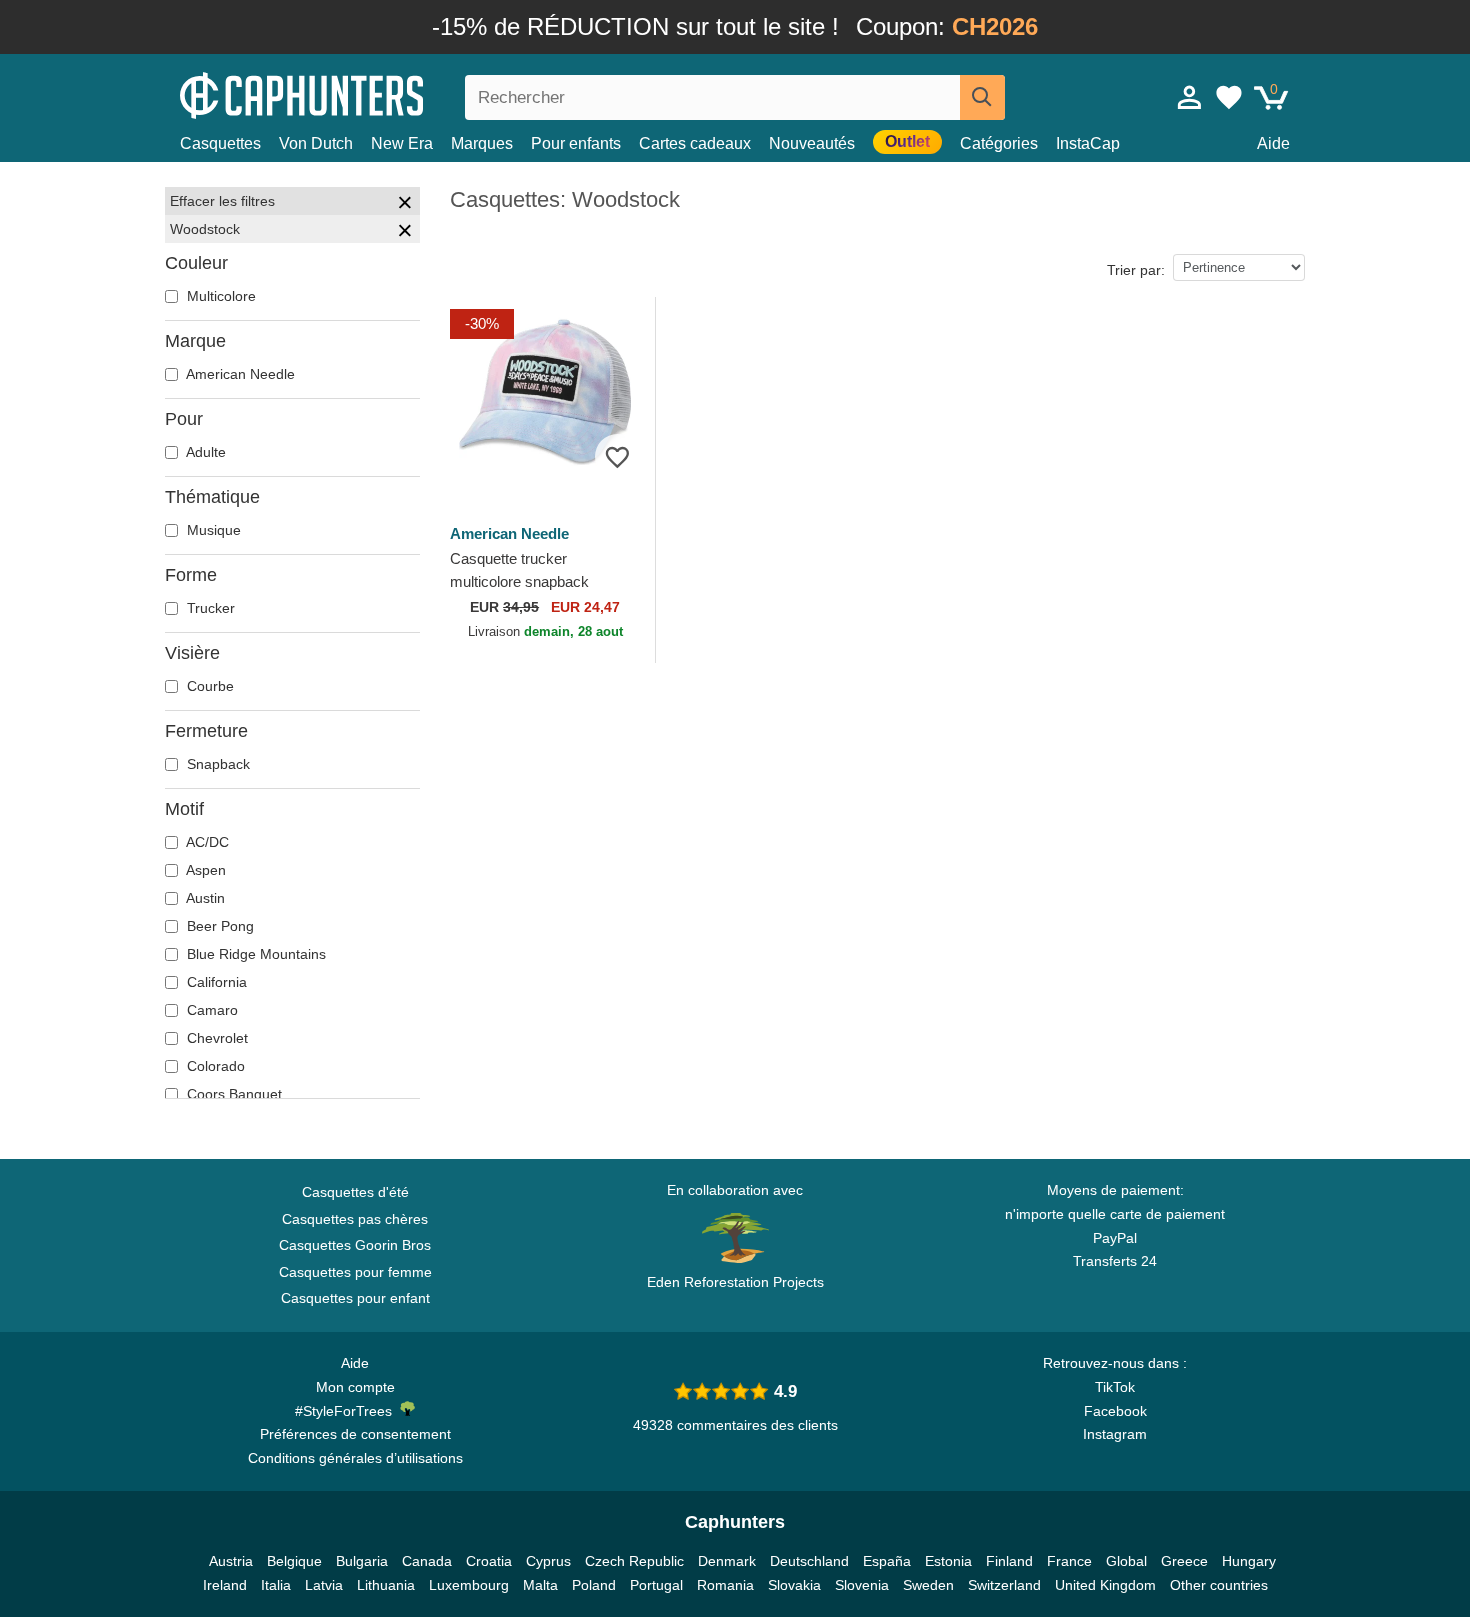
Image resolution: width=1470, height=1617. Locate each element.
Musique (212, 530)
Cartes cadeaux (695, 143)
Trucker (209, 608)
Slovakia (794, 1585)
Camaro (210, 1010)
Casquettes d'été (355, 1192)
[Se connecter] (1190, 97)
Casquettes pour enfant (355, 1298)
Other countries (1219, 1585)
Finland (1009, 1561)
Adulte (204, 452)
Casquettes (220, 143)
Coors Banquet (232, 1094)
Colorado (214, 1066)
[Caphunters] (355, 93)
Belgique (294, 1561)
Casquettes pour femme (355, 1272)
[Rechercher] (982, 97)
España (887, 1561)
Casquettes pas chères (355, 1219)
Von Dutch (316, 143)
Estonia (948, 1561)
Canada (427, 1561)
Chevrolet (215, 1038)
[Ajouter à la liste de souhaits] (617, 456)
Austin (204, 898)
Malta (540, 1585)
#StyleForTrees (347, 1411)
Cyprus (548, 1561)
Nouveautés (812, 143)
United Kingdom (1105, 1585)
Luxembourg (469, 1585)
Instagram (1115, 1434)
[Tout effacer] (405, 205)
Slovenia (862, 1585)
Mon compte (355, 1387)
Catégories (999, 143)
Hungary (1249, 1561)
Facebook (1115, 1411)
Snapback (216, 764)
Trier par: (1136, 270)
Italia (276, 1585)
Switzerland (1004, 1585)
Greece (1184, 1561)
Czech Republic (634, 1561)
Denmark (727, 1561)
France (1069, 1561)
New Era (402, 143)
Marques (482, 143)
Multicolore (219, 296)
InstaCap (1088, 143)
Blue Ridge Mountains (254, 954)
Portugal (656, 1585)
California (215, 982)
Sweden (928, 1585)
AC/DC (206, 842)
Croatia (489, 1561)
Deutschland (809, 1561)
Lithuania (386, 1585)
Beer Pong (218, 926)
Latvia (324, 1585)
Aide (1273, 143)
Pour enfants (576, 143)
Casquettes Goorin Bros (355, 1245)
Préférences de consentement (355, 1434)
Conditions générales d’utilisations (355, 1458)
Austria (231, 1561)
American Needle (239, 374)
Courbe (208, 686)
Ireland (225, 1585)
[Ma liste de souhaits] (1229, 97)
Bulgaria (362, 1561)
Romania (725, 1585)
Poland (594, 1585)
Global (1126, 1561)
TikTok (1115, 1387)
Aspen (204, 870)
